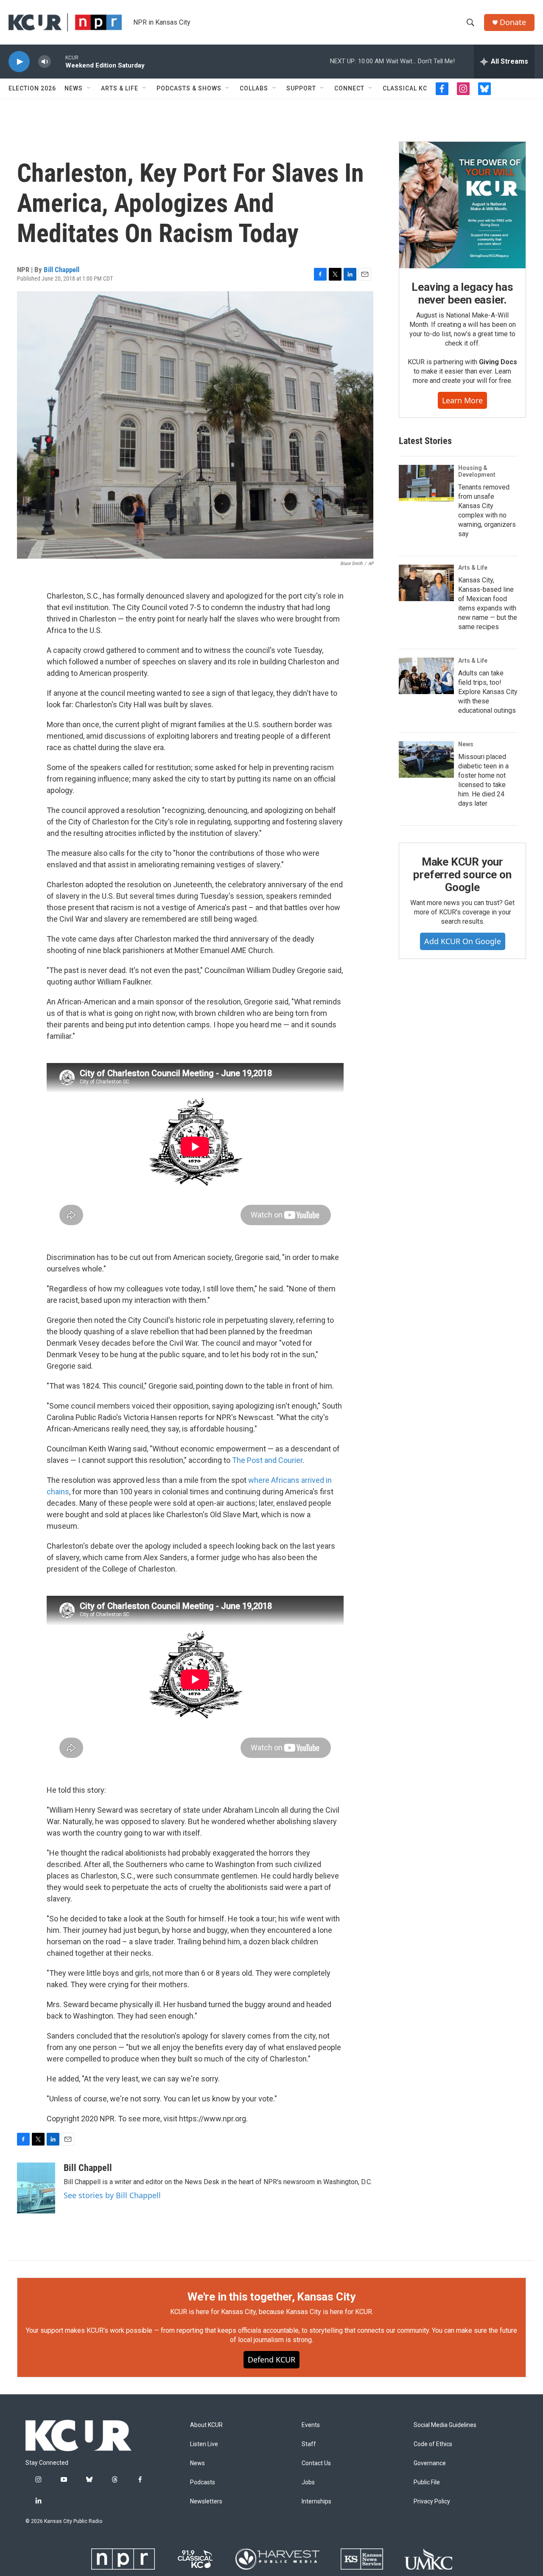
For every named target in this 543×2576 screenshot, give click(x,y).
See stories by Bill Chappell (112, 2195)
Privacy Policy (432, 2501)
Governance (430, 2463)
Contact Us (316, 2463)
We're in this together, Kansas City (271, 2297)
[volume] (45, 62)
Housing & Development (477, 471)
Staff (309, 2444)
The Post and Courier (267, 1460)
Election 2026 (32, 88)
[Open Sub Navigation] (89, 88)
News (74, 88)
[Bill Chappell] (36, 2188)
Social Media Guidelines (445, 2425)
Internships (316, 2501)
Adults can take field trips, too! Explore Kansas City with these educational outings (488, 692)
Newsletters (206, 2501)
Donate (513, 22)
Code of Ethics (433, 2444)
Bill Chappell (62, 270)
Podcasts (203, 2482)
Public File (427, 2482)
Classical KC (405, 88)
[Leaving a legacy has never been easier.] (462, 205)
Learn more (462, 400)
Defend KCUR (271, 2359)
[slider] (58, 61)
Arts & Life (120, 88)
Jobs (308, 2482)
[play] (19, 62)
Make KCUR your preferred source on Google (462, 875)
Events (311, 2425)
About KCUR (206, 2425)
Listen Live (204, 2444)
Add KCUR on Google (463, 941)
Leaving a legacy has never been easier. (462, 293)
